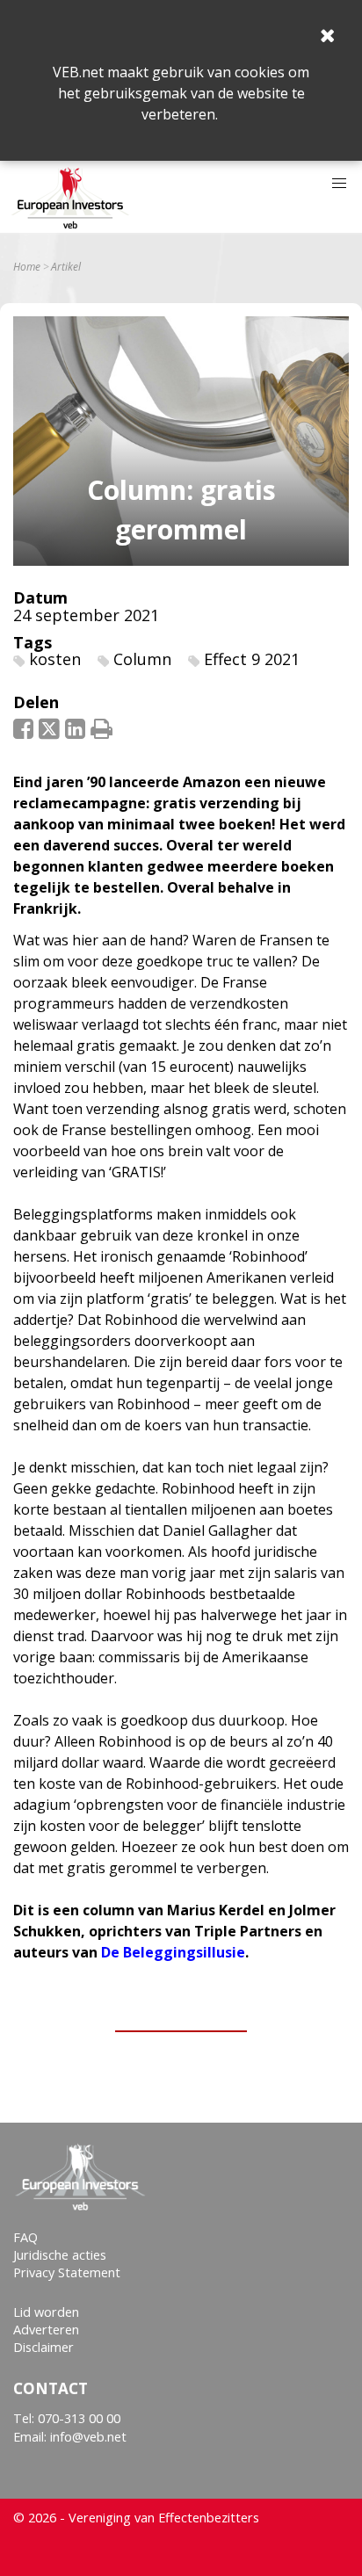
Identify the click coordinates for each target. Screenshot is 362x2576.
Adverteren (46, 2330)
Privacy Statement (67, 2272)
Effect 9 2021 (252, 659)
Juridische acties (60, 2255)
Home (27, 267)
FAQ (25, 2237)
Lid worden (46, 2312)
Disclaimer (43, 2347)
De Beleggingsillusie (173, 1952)
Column (142, 659)
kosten (55, 659)
